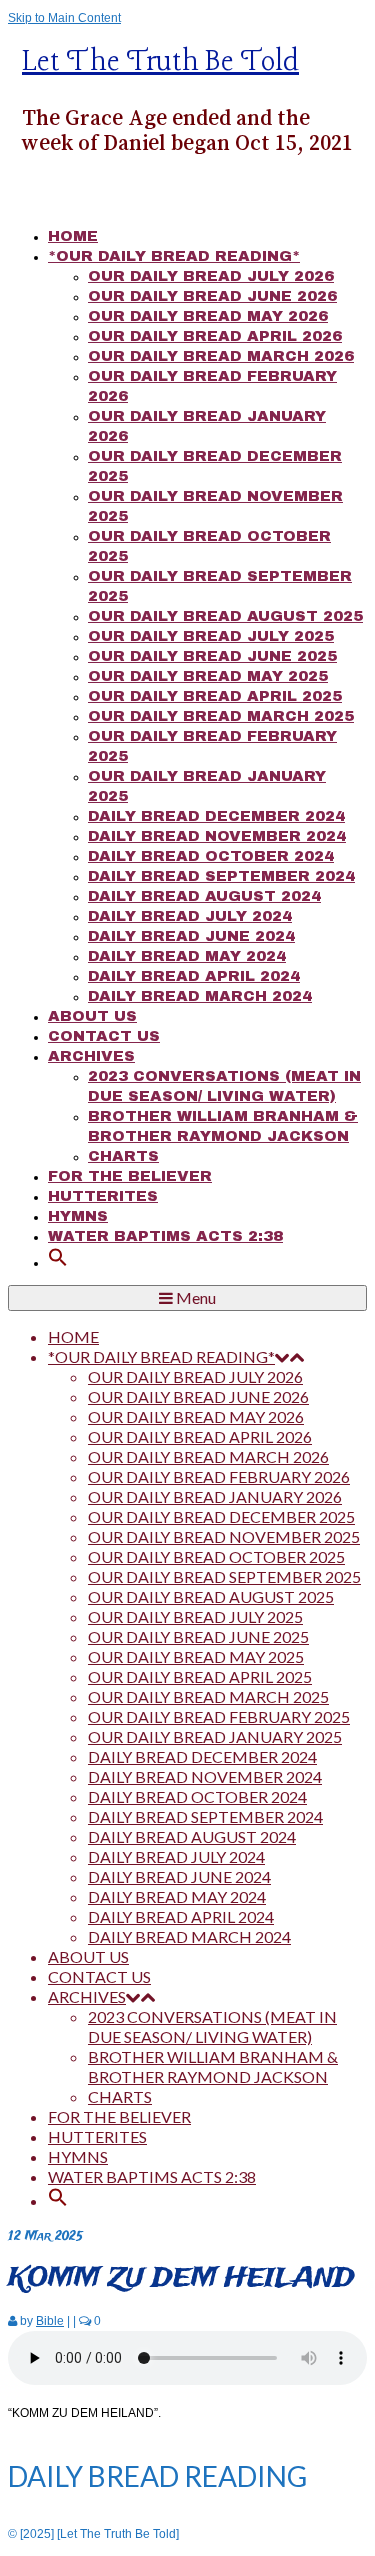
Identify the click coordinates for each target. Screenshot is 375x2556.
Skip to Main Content (64, 18)
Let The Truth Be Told (160, 62)
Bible (50, 2321)
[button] (58, 1262)
